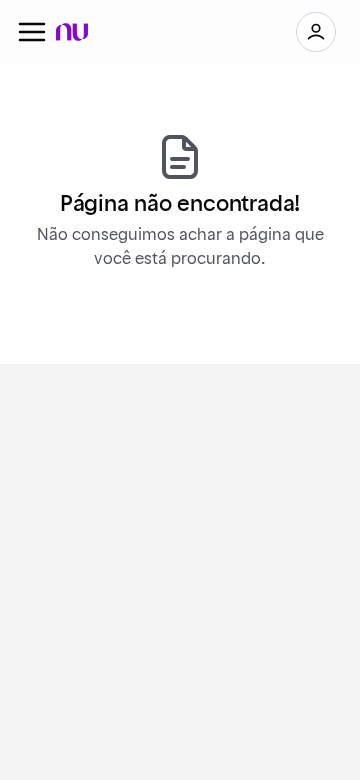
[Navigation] (32, 32)
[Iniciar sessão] (316, 32)
